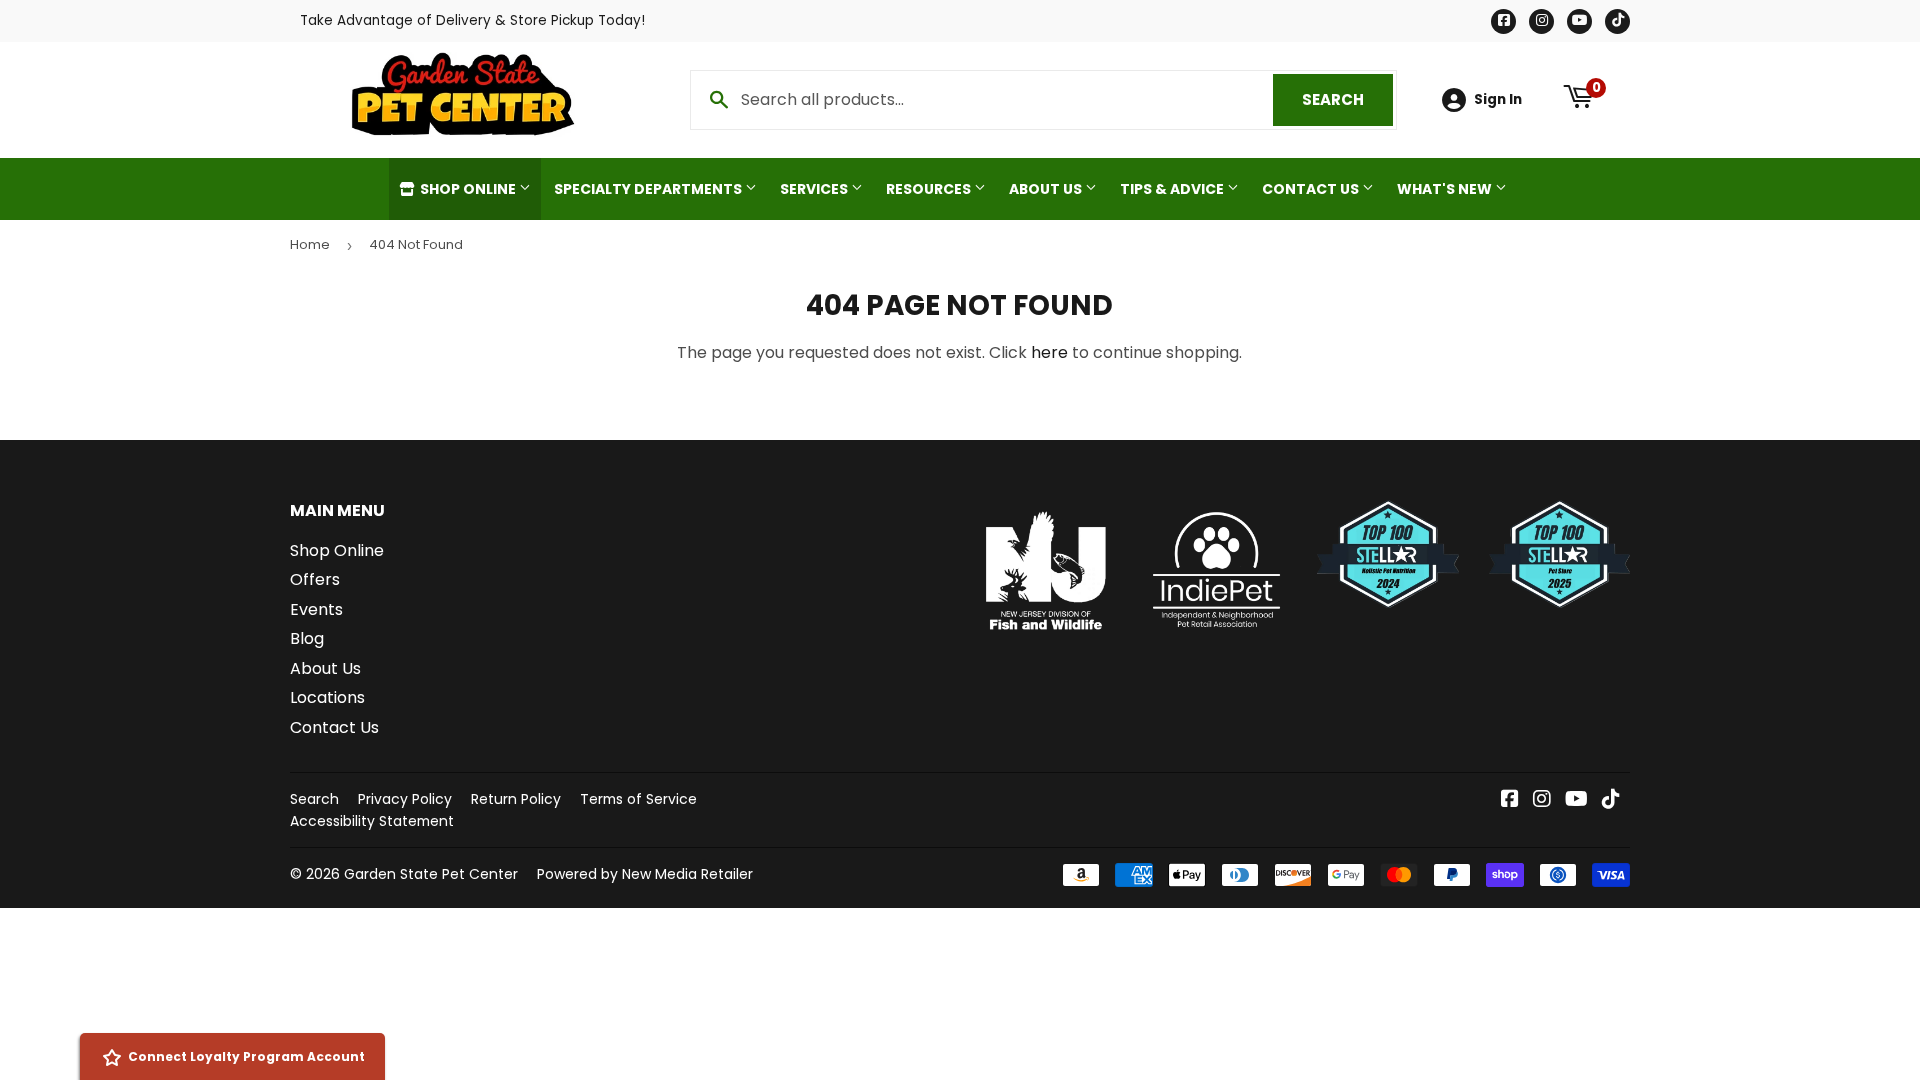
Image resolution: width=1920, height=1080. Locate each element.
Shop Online (468, 189)
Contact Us (1312, 189)
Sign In (1498, 99)
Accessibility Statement (372, 821)
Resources (930, 189)
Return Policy (516, 799)
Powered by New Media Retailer (645, 874)
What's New (1446, 189)
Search (1347, 99)
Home (310, 244)
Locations (327, 697)
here (1049, 352)
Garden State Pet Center (431, 874)
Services (815, 189)
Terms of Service (638, 799)
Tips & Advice (1173, 189)
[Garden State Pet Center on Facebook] (1510, 800)
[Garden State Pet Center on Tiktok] (1611, 800)
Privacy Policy (405, 799)
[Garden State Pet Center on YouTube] (1576, 800)
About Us (1047, 189)
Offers (315, 579)
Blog (307, 638)
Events (316, 609)
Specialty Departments (649, 189)
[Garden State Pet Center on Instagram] (1542, 800)
